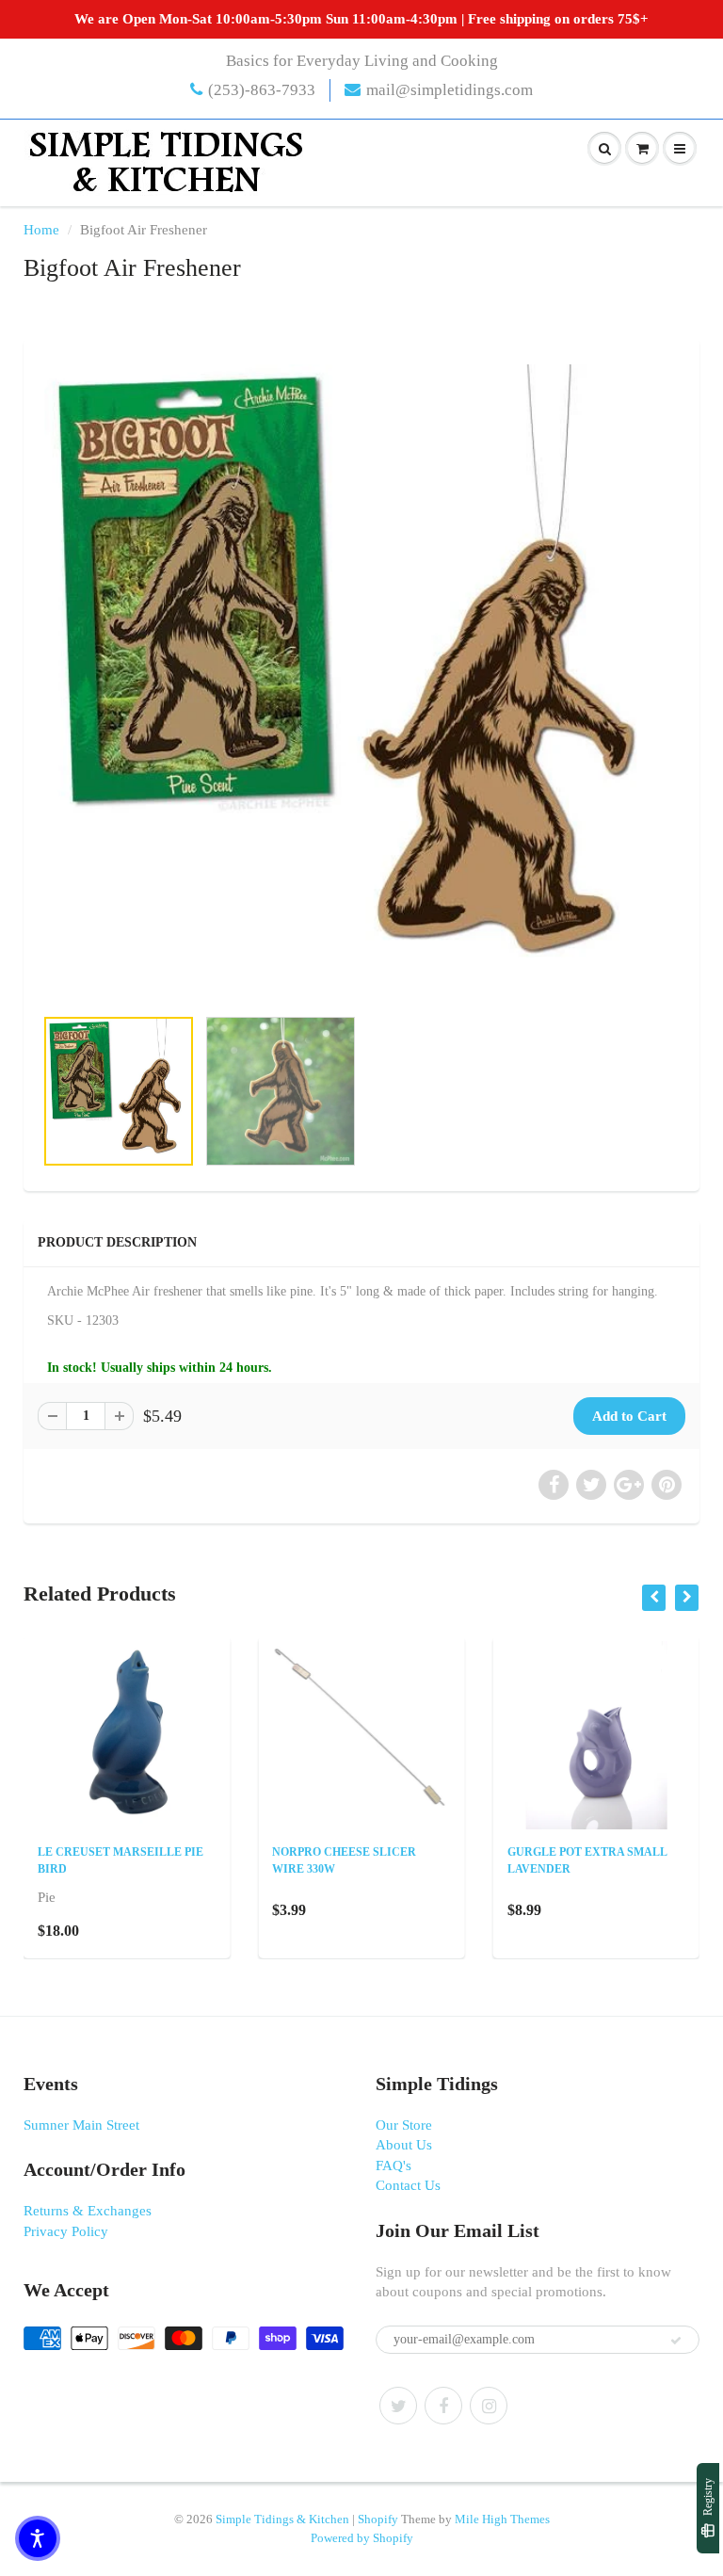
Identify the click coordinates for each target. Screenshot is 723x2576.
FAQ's (394, 2165)
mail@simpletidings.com (450, 90)
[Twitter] (398, 2406)
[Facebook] (443, 2406)
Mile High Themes (502, 2519)
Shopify (378, 2519)
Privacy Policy (66, 2231)
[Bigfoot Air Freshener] (361, 682)
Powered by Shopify (362, 2538)
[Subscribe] (676, 2341)
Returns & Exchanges (88, 2211)
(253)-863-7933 (262, 90)
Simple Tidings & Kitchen (282, 2519)
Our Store (404, 2125)
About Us (404, 2145)
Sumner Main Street (81, 2125)
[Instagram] (489, 2406)
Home (41, 230)
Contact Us (408, 2185)
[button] (38, 2538)
